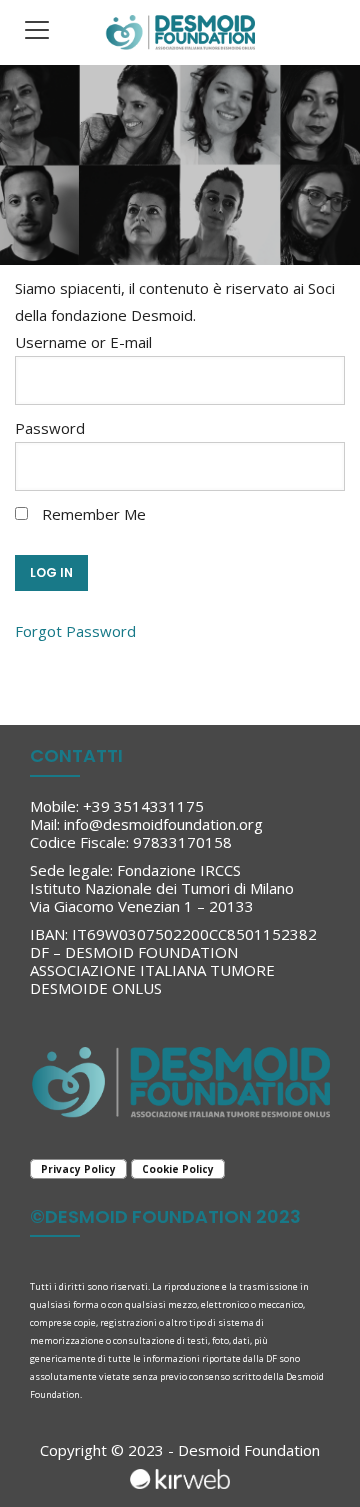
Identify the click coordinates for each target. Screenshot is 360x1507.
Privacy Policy (78, 1169)
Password (50, 428)
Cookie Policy (178, 1169)
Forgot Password (75, 631)
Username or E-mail (83, 342)
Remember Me (92, 514)
